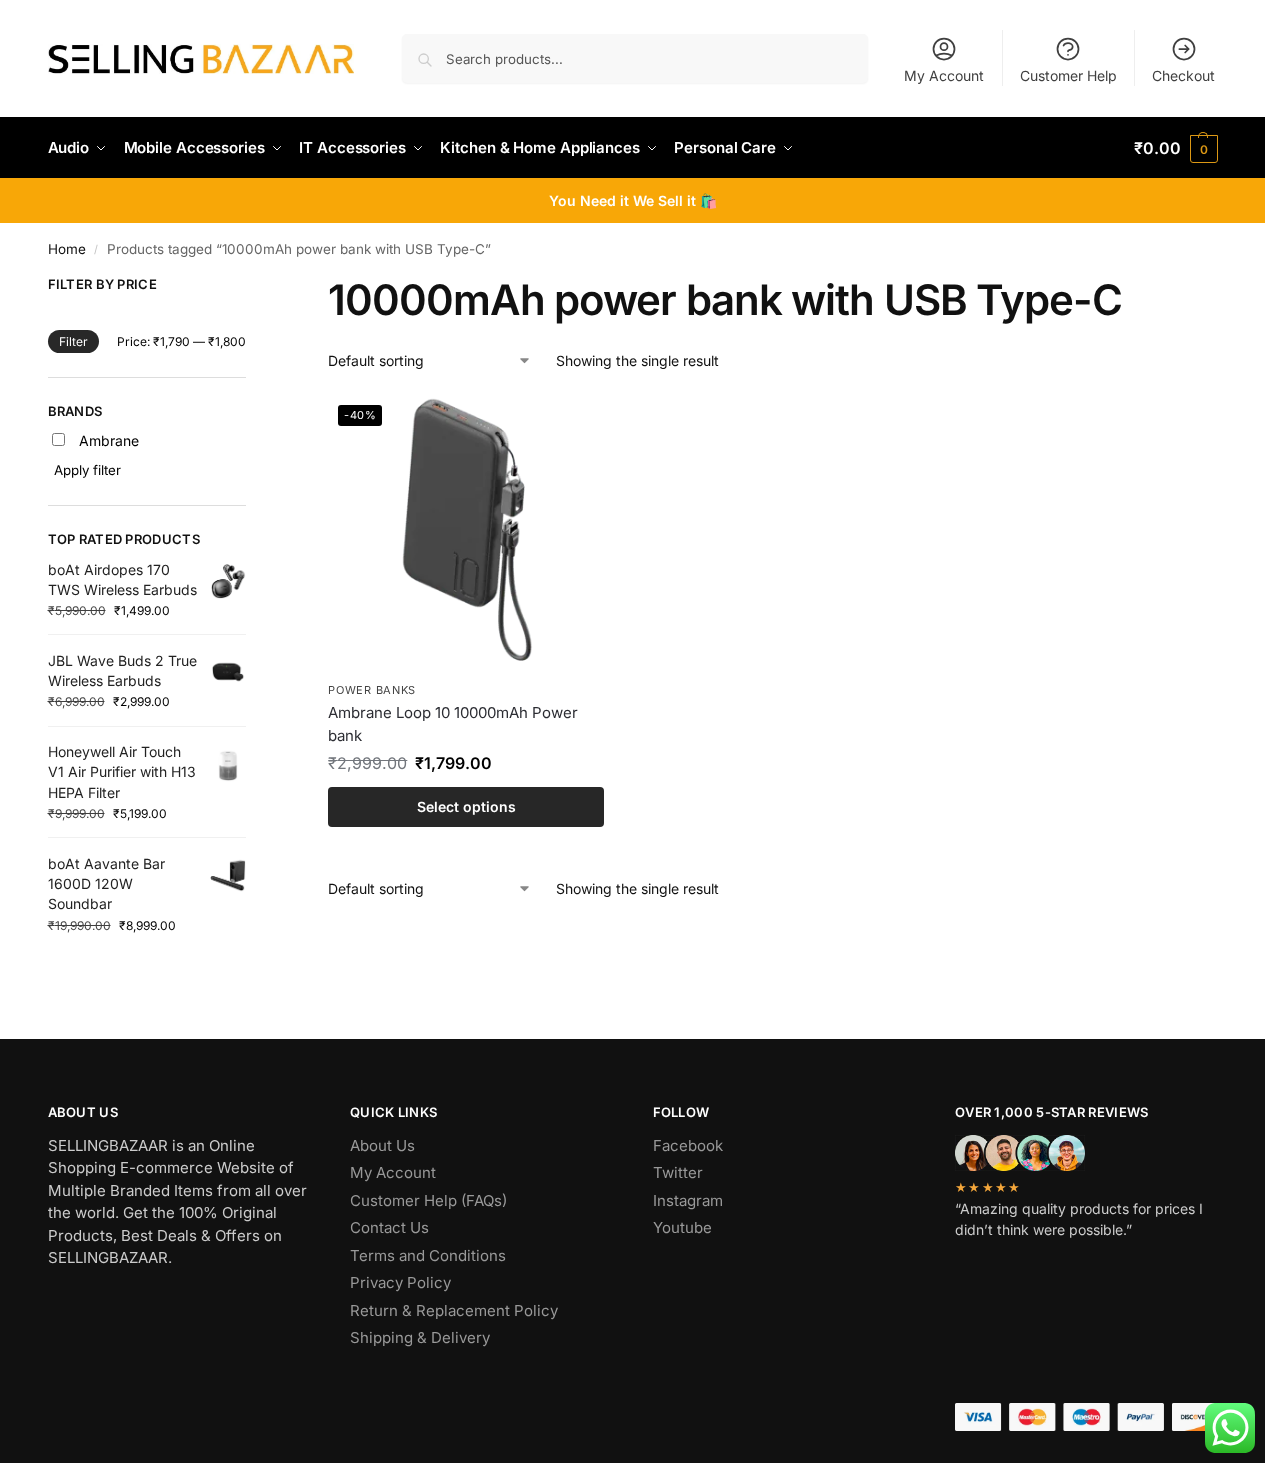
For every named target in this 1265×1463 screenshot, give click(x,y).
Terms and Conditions (428, 1255)
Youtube (682, 1227)
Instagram (688, 1200)
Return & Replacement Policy (454, 1310)
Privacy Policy (400, 1282)
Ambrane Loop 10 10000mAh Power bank (453, 724)
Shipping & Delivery (420, 1337)
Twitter (678, 1172)
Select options (466, 806)
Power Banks (372, 690)
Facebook (688, 1145)
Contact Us (389, 1227)
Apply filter (87, 470)
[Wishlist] (574, 425)
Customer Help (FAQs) (428, 1200)
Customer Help (1068, 75)
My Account (944, 75)
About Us (382, 1145)
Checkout (1183, 75)
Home (67, 249)
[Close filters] (252, 288)
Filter (73, 341)
